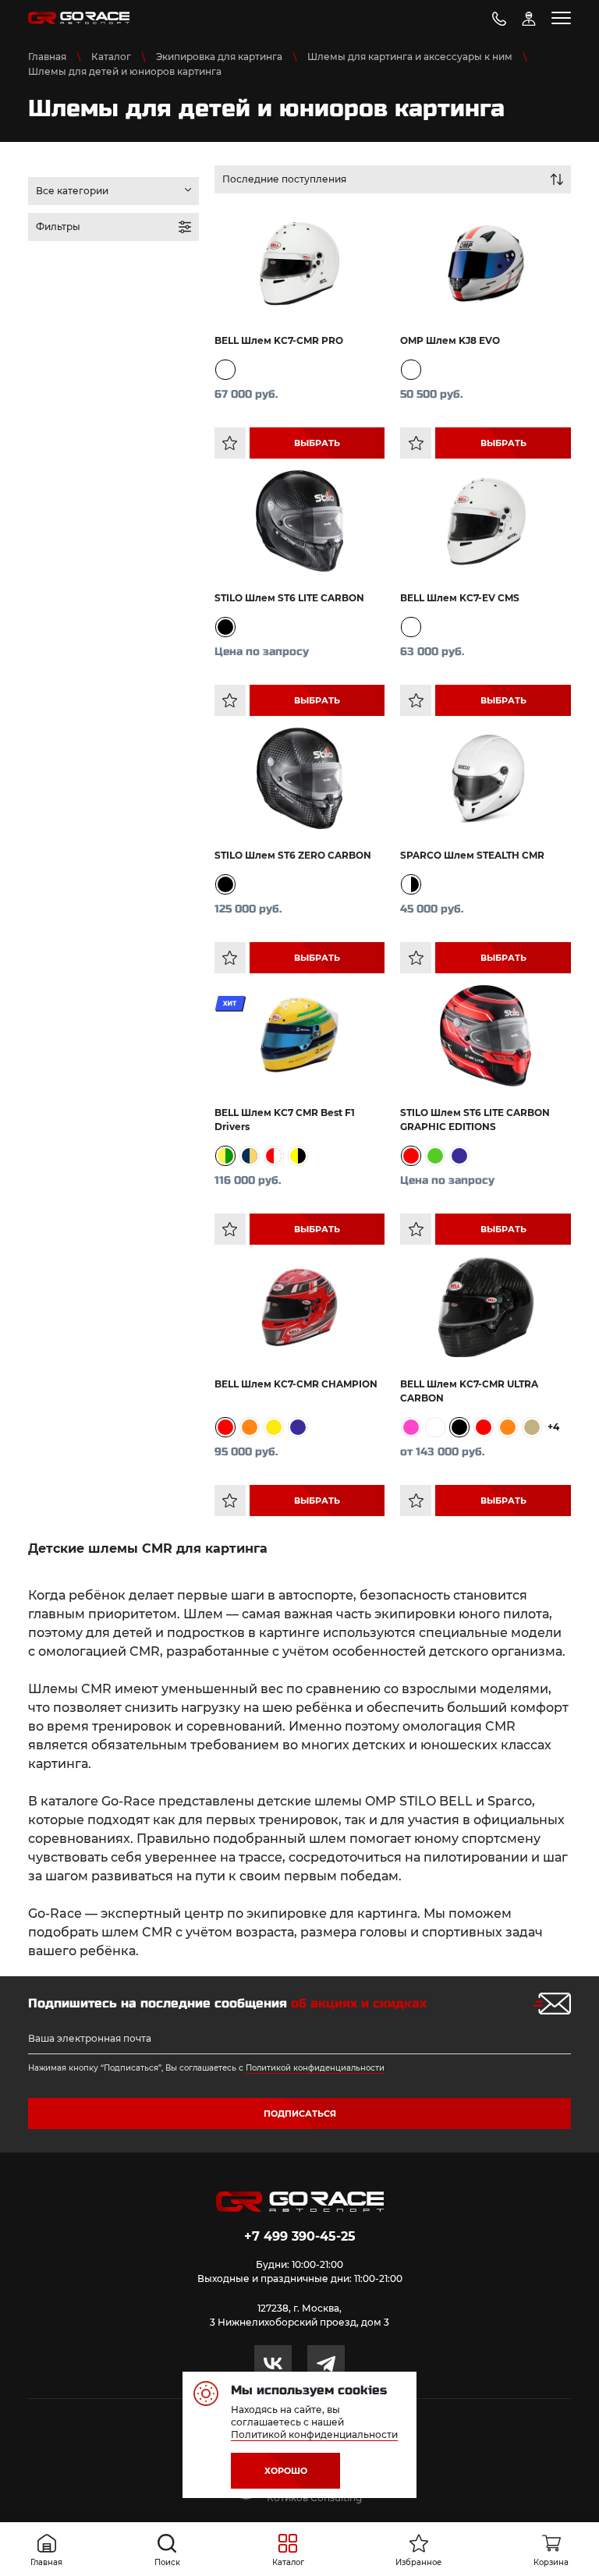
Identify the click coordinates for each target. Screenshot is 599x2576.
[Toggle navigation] (561, 18)
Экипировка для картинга (219, 57)
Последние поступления (284, 179)
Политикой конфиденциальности (315, 2068)
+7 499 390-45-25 (300, 2236)
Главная (47, 57)
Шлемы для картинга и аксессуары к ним (410, 57)
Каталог (111, 57)
